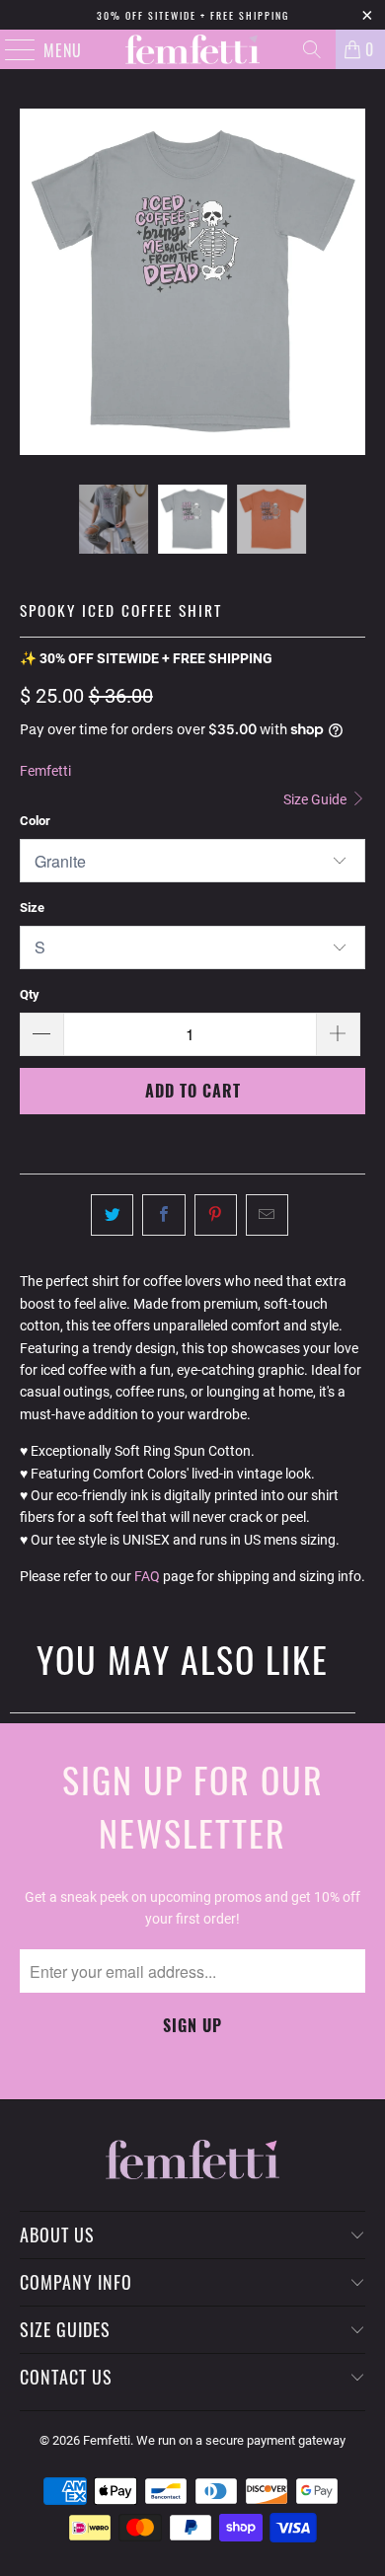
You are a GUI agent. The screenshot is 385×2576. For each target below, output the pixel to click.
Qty (30, 994)
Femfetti (45, 771)
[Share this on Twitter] (112, 1215)
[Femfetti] (193, 49)
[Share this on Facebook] (163, 1215)
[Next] (350, 282)
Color (35, 821)
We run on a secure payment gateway (241, 2440)
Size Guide (316, 799)
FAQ (147, 1576)
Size (32, 908)
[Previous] (35, 282)
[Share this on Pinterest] (216, 1215)
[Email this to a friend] (267, 1215)
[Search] (312, 49)
